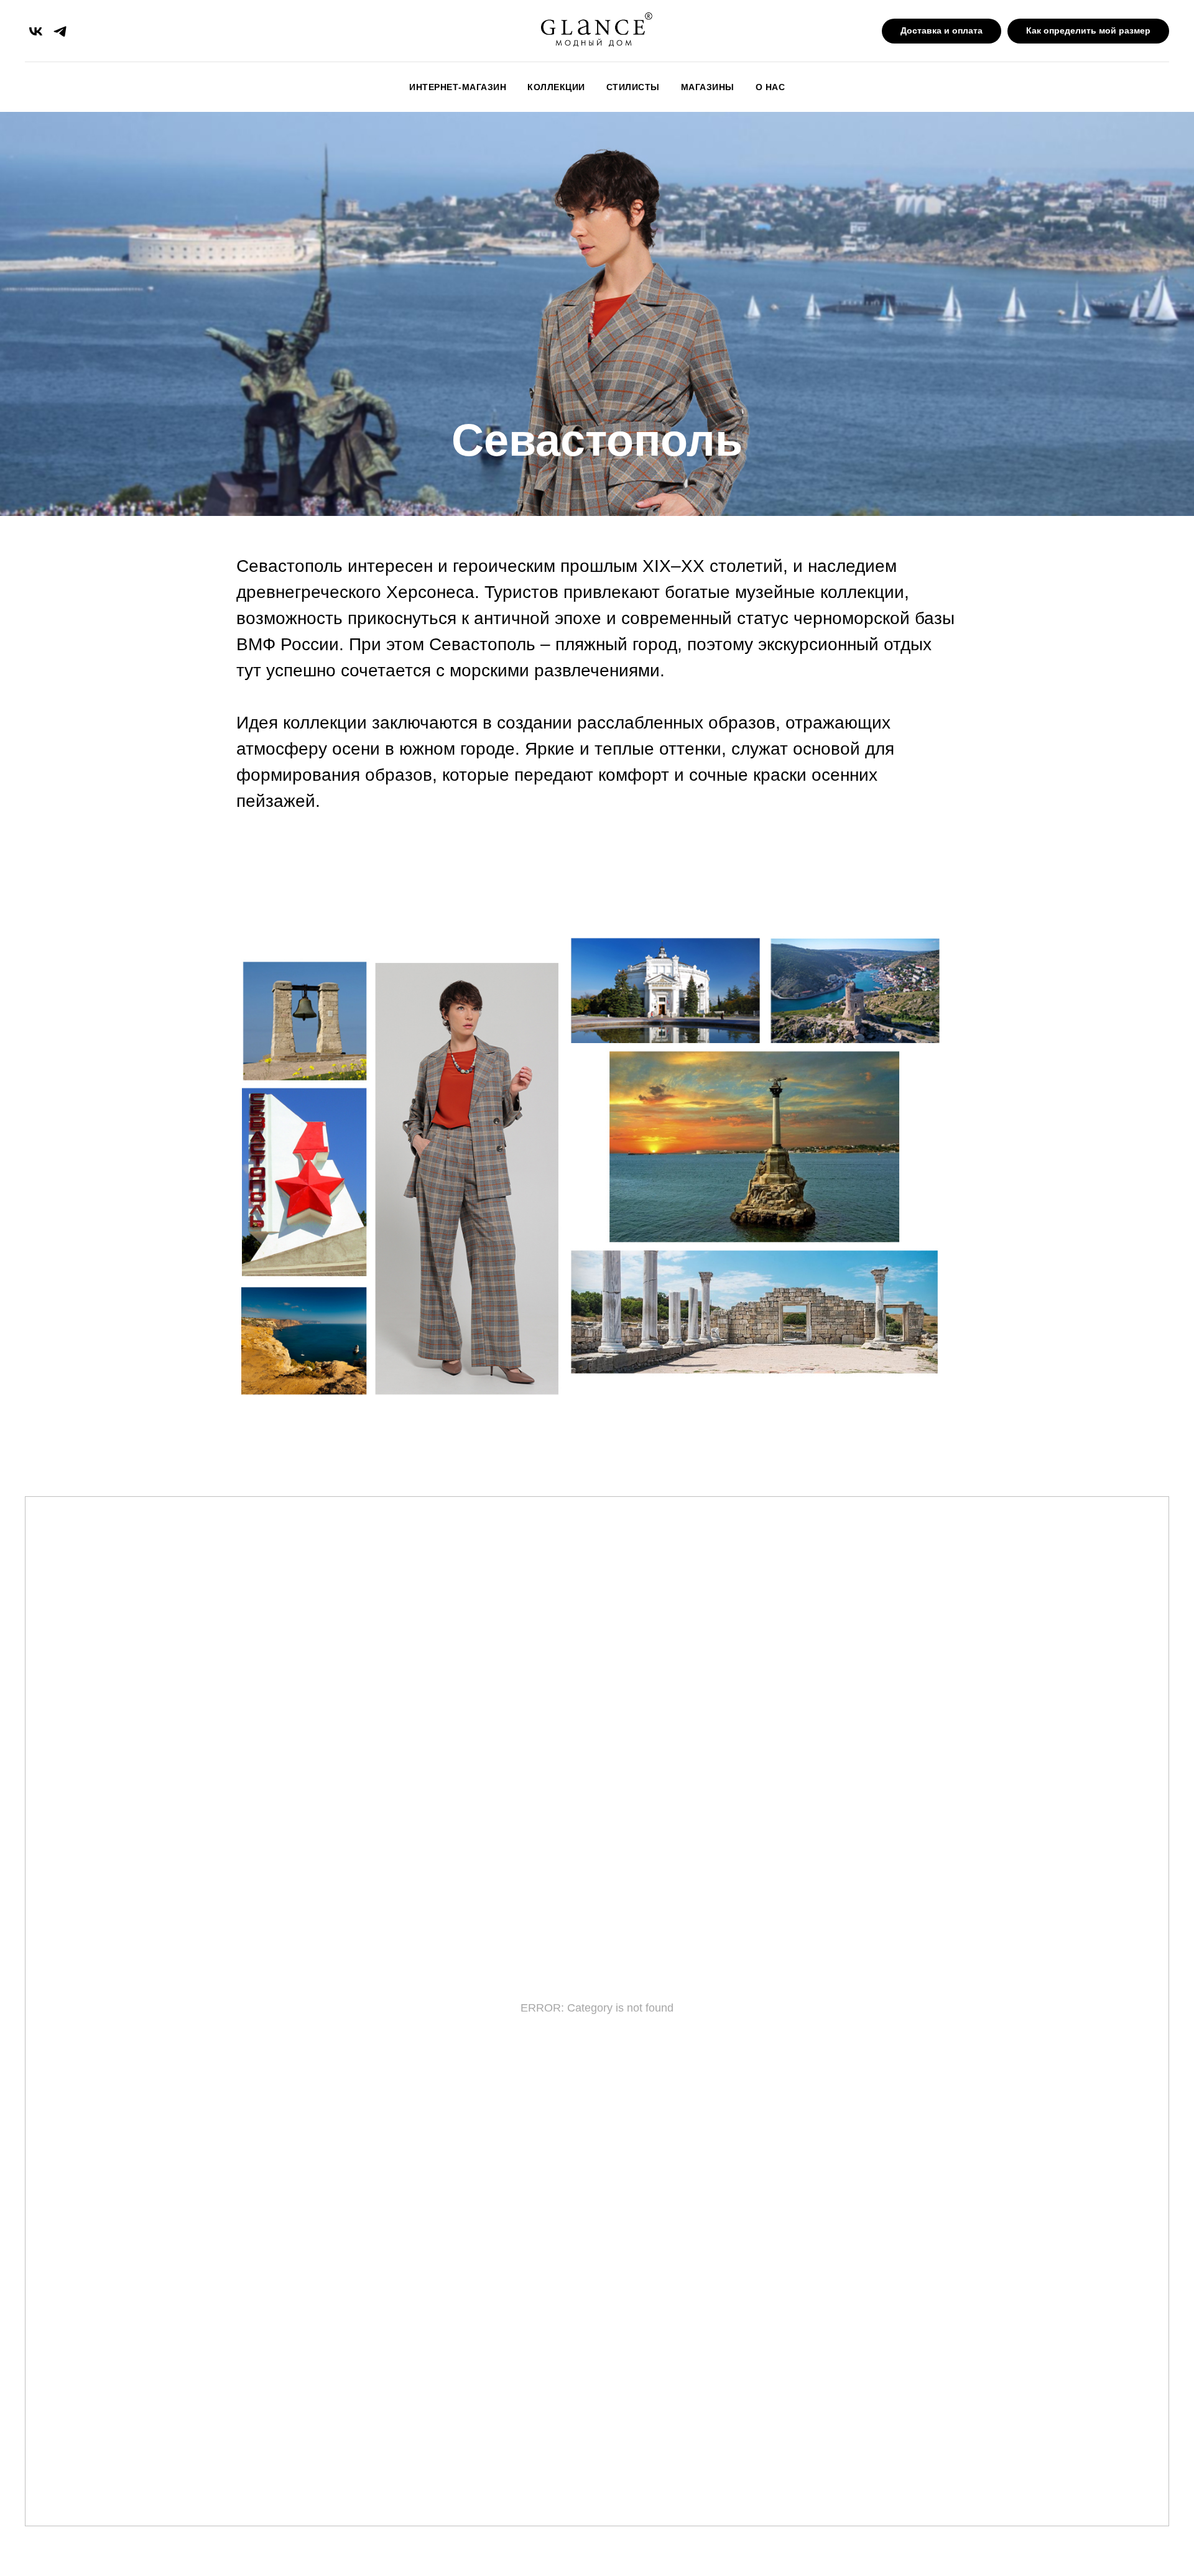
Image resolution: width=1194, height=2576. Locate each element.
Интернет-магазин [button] (458, 87)
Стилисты (633, 87)
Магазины (708, 87)
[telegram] (60, 31)
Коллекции (556, 87)
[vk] (36, 31)
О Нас (771, 87)
